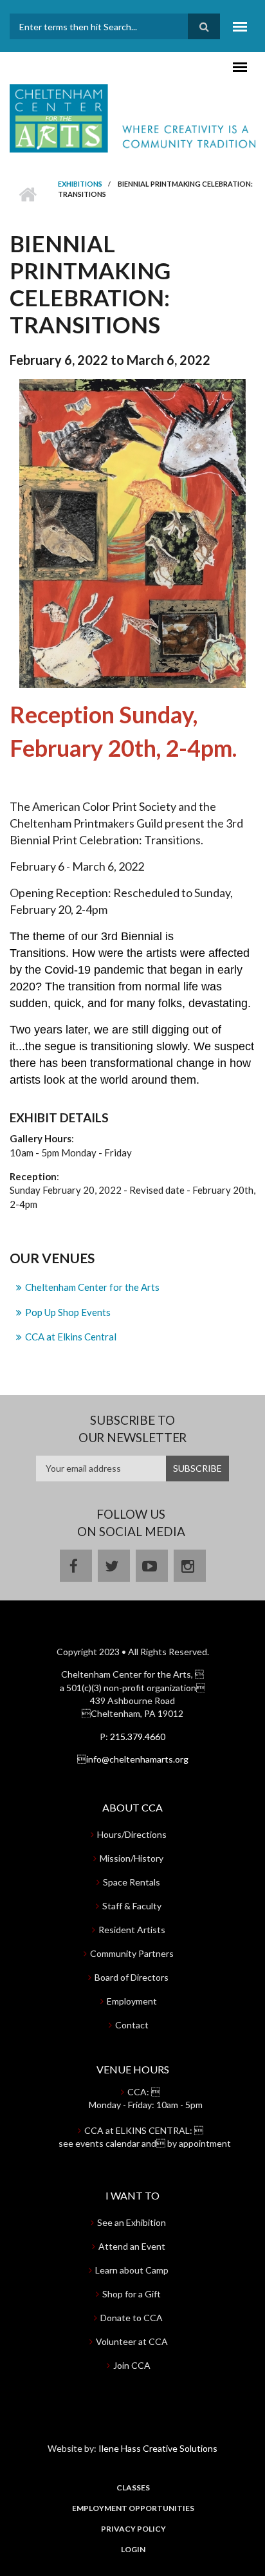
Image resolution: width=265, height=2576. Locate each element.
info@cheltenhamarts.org (133, 1759)
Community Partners (132, 1953)
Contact (132, 2025)
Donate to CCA (132, 2318)
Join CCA (132, 2365)
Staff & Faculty (132, 1906)
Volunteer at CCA (132, 2341)
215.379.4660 (138, 1737)
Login (133, 2550)
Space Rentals (132, 1882)
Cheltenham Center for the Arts (92, 1287)
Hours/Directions (132, 1834)
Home (27, 194)
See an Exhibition (132, 2222)
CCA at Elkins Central (71, 1337)
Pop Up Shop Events (68, 1312)
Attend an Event (132, 2246)
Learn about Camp (132, 2270)
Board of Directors (132, 1977)
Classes (133, 2488)
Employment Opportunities (133, 2508)
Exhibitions (80, 184)
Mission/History (132, 1858)
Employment (132, 2001)
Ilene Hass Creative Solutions (158, 2448)
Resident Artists (132, 1930)
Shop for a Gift (132, 2294)
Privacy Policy (133, 2529)
